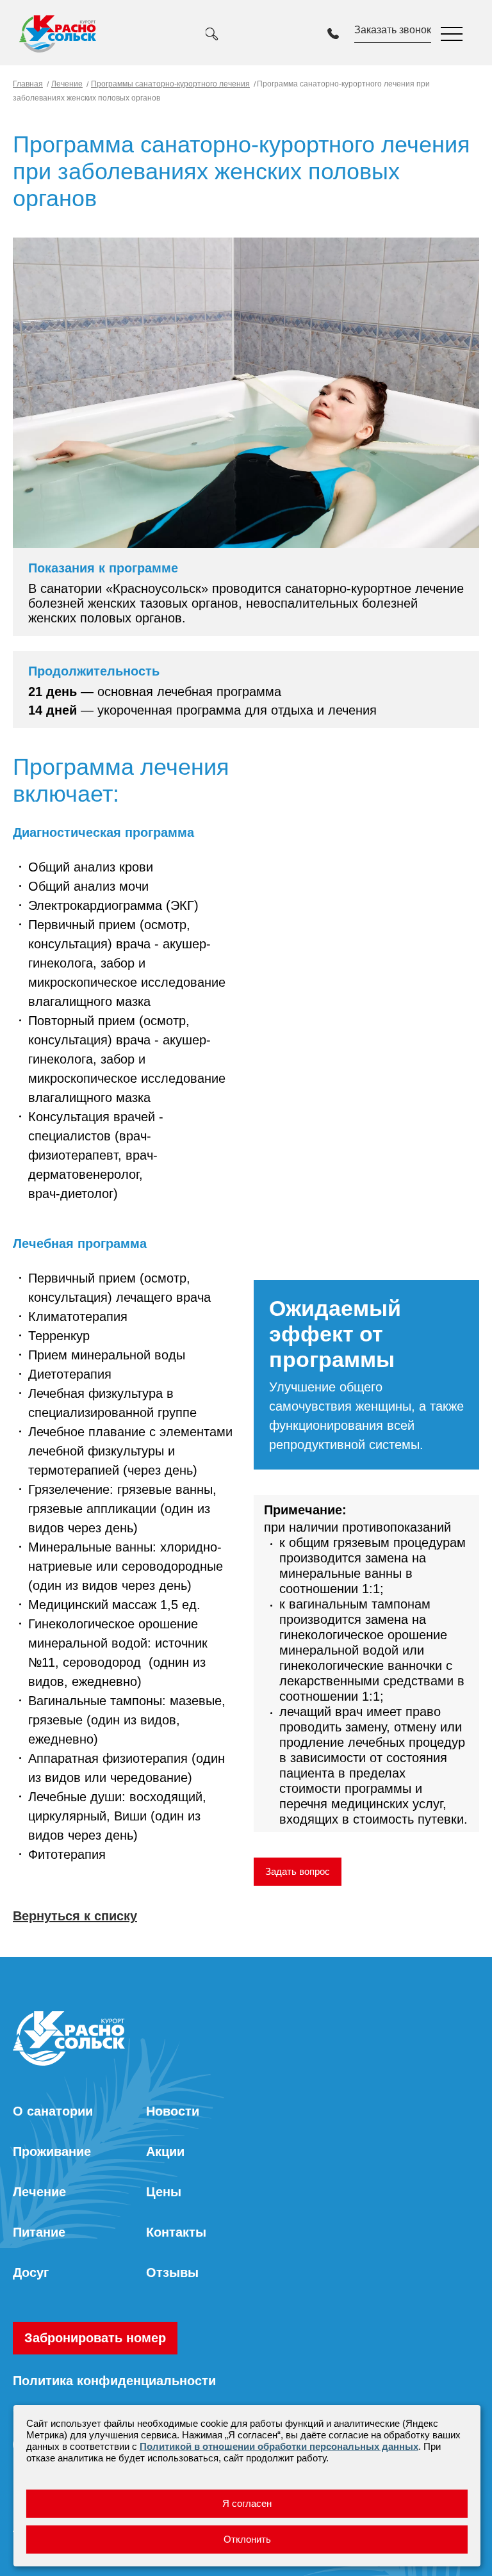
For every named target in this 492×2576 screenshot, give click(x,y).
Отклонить (247, 2539)
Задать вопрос (298, 1871)
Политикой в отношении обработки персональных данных (279, 2446)
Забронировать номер (95, 2338)
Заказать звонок (393, 30)
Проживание (52, 2151)
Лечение (67, 84)
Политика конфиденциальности (114, 2381)
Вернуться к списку (75, 1916)
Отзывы (172, 2272)
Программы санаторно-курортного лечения (170, 84)
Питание (39, 2232)
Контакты (176, 2232)
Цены (164, 2192)
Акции (165, 2151)
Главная (28, 84)
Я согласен (247, 2503)
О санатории (53, 2111)
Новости (173, 2111)
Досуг (31, 2272)
